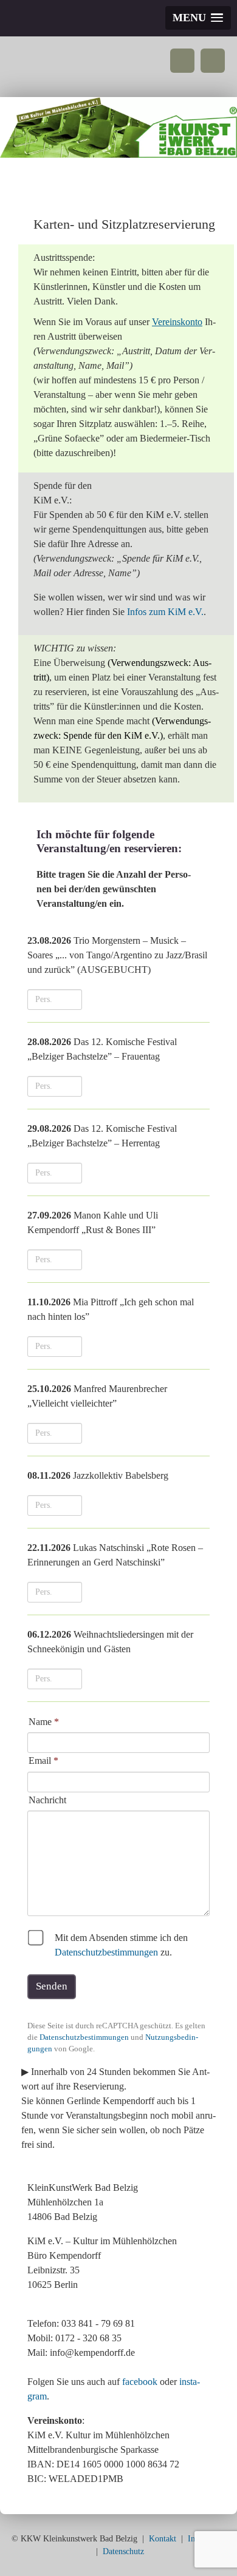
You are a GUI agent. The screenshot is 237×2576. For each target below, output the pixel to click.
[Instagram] (213, 61)
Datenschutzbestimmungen (106, 1952)
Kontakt (163, 2539)
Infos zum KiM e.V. (165, 612)
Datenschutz (123, 2551)
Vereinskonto (177, 322)
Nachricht (47, 1800)
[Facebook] (182, 61)
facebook (140, 2382)
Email (43, 1760)
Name (44, 1722)
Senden (52, 1986)
